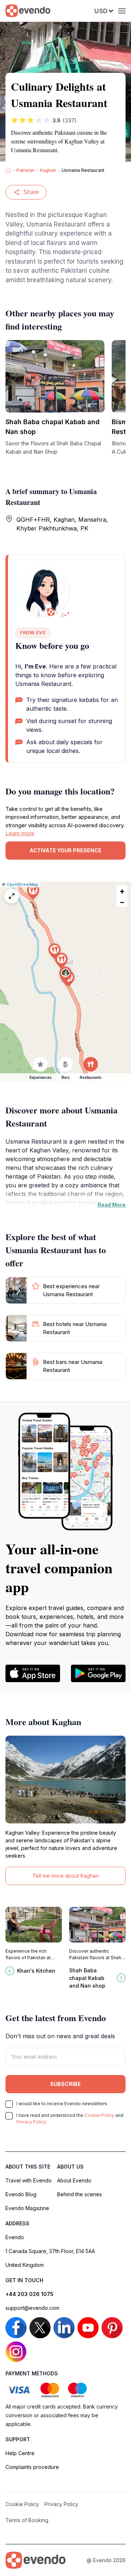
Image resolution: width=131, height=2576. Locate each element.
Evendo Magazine (27, 2208)
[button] (65, 975)
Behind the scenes (80, 2194)
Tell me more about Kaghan (65, 1876)
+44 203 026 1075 (29, 2294)
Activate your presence (65, 850)
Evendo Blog (21, 2194)
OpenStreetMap (22, 884)
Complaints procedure (32, 2467)
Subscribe (65, 2084)
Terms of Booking (27, 2520)
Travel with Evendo (29, 2180)
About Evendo (74, 2180)
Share (31, 192)
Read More (112, 1205)
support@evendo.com (32, 2308)
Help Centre (20, 2453)
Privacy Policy (31, 2122)
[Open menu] (122, 11)
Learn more (20, 833)
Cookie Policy (99, 2115)
